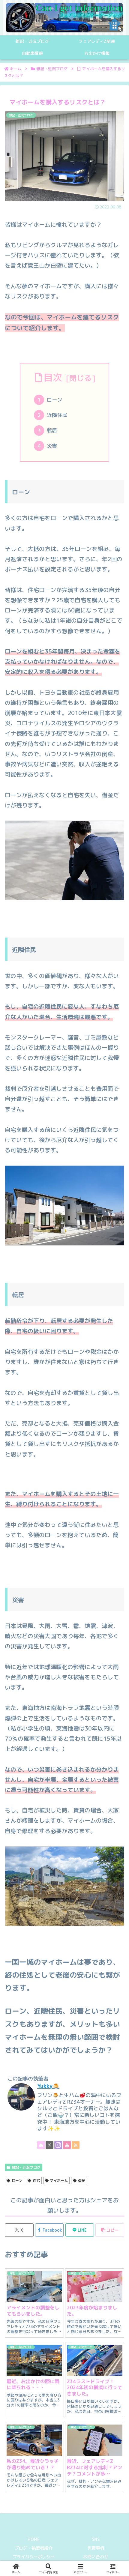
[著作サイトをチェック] (41, 2145)
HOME (34, 2539)
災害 (52, 446)
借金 (82, 2181)
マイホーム (59, 2181)
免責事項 (96, 2548)
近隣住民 (57, 415)
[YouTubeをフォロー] (67, 2145)
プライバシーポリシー (34, 2557)
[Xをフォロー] (49, 2145)
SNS (96, 2539)
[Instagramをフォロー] (58, 2145)
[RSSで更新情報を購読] (76, 2145)
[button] (110, 2230)
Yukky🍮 (48, 2086)
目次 (53, 377)
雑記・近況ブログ (26, 2167)
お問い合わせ (96, 2557)
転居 (52, 430)
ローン (54, 400)
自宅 (36, 2181)
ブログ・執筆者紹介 (34, 2548)
